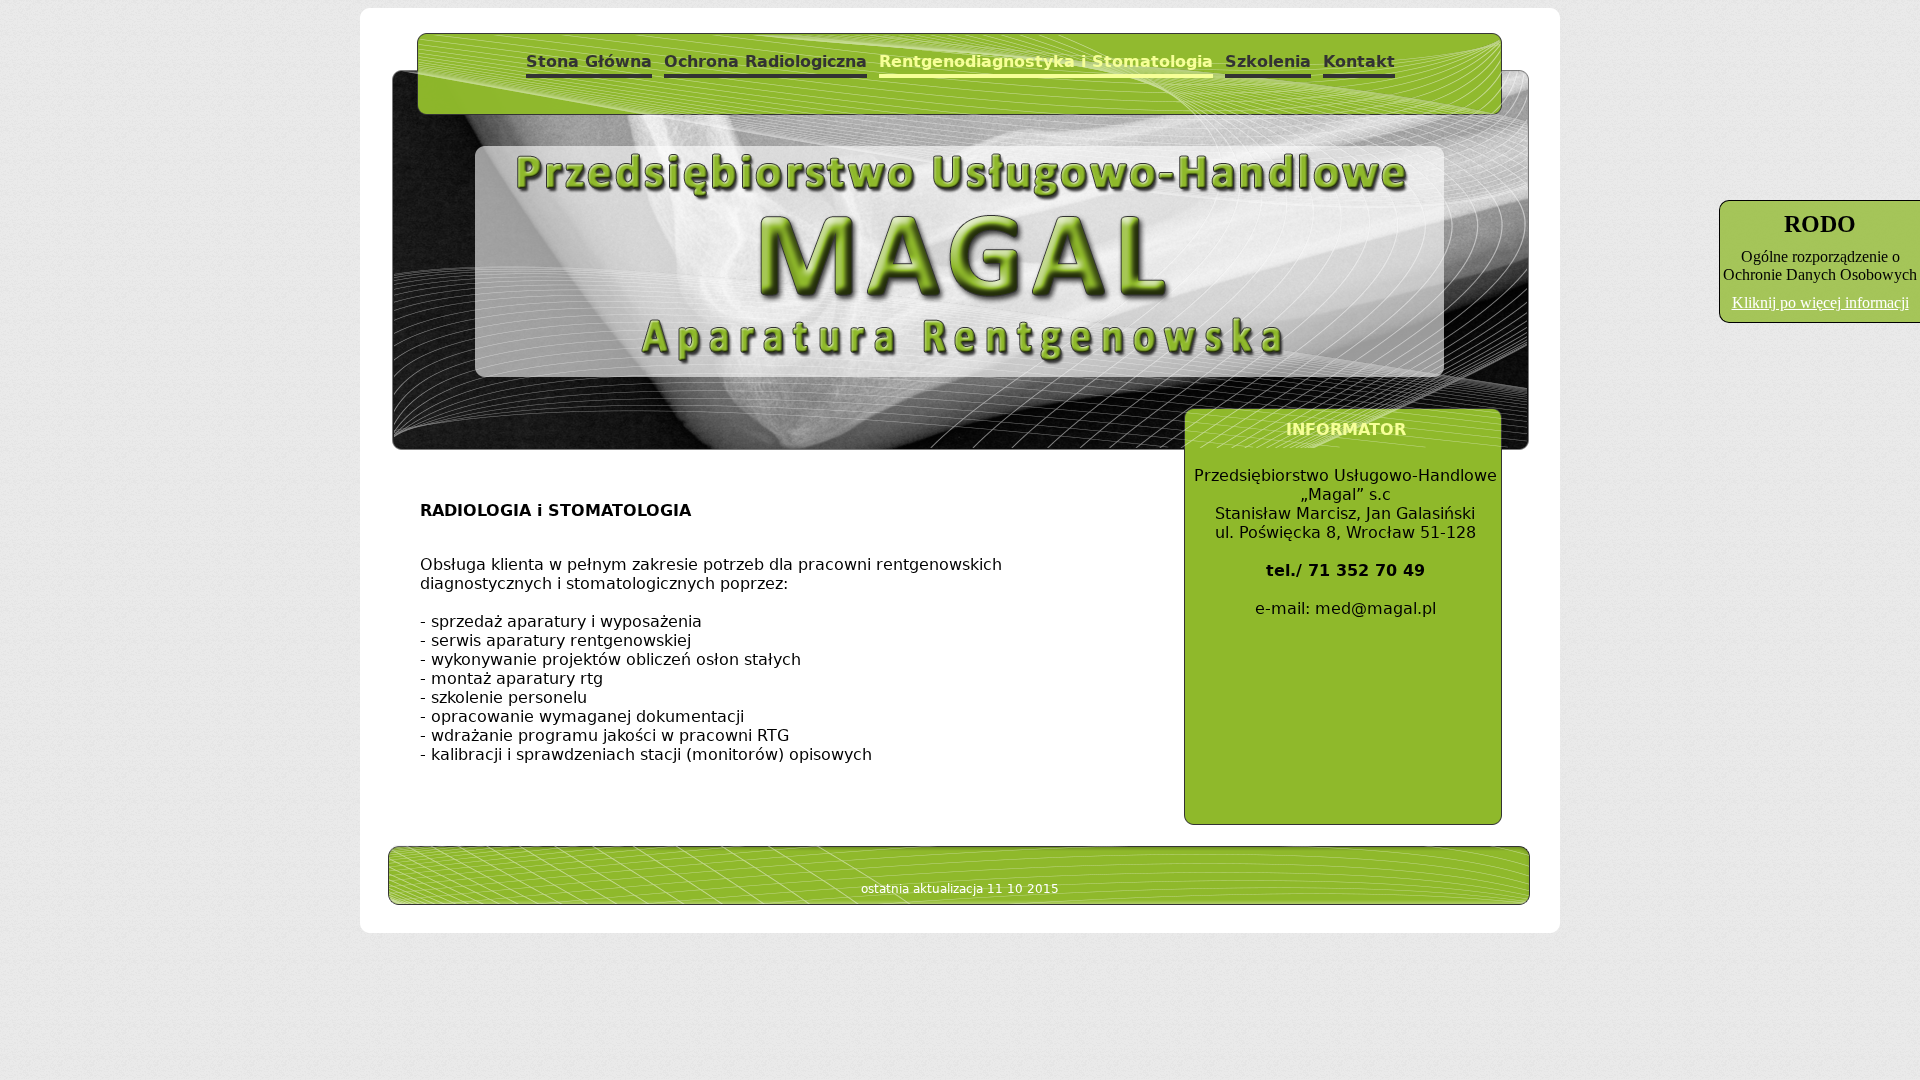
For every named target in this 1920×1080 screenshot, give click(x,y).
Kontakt (1359, 61)
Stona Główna (589, 61)
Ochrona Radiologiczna (765, 61)
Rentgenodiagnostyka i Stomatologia (1046, 61)
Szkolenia (1268, 61)
